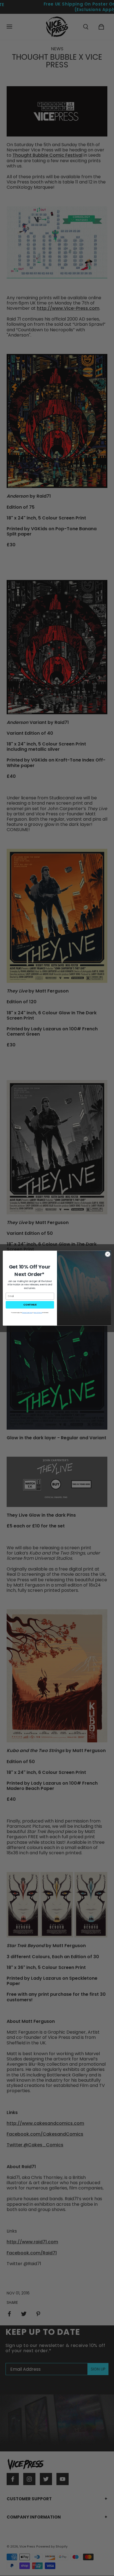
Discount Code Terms (27, 1313)
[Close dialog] (108, 1254)
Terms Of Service (38, 1313)
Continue (30, 1305)
